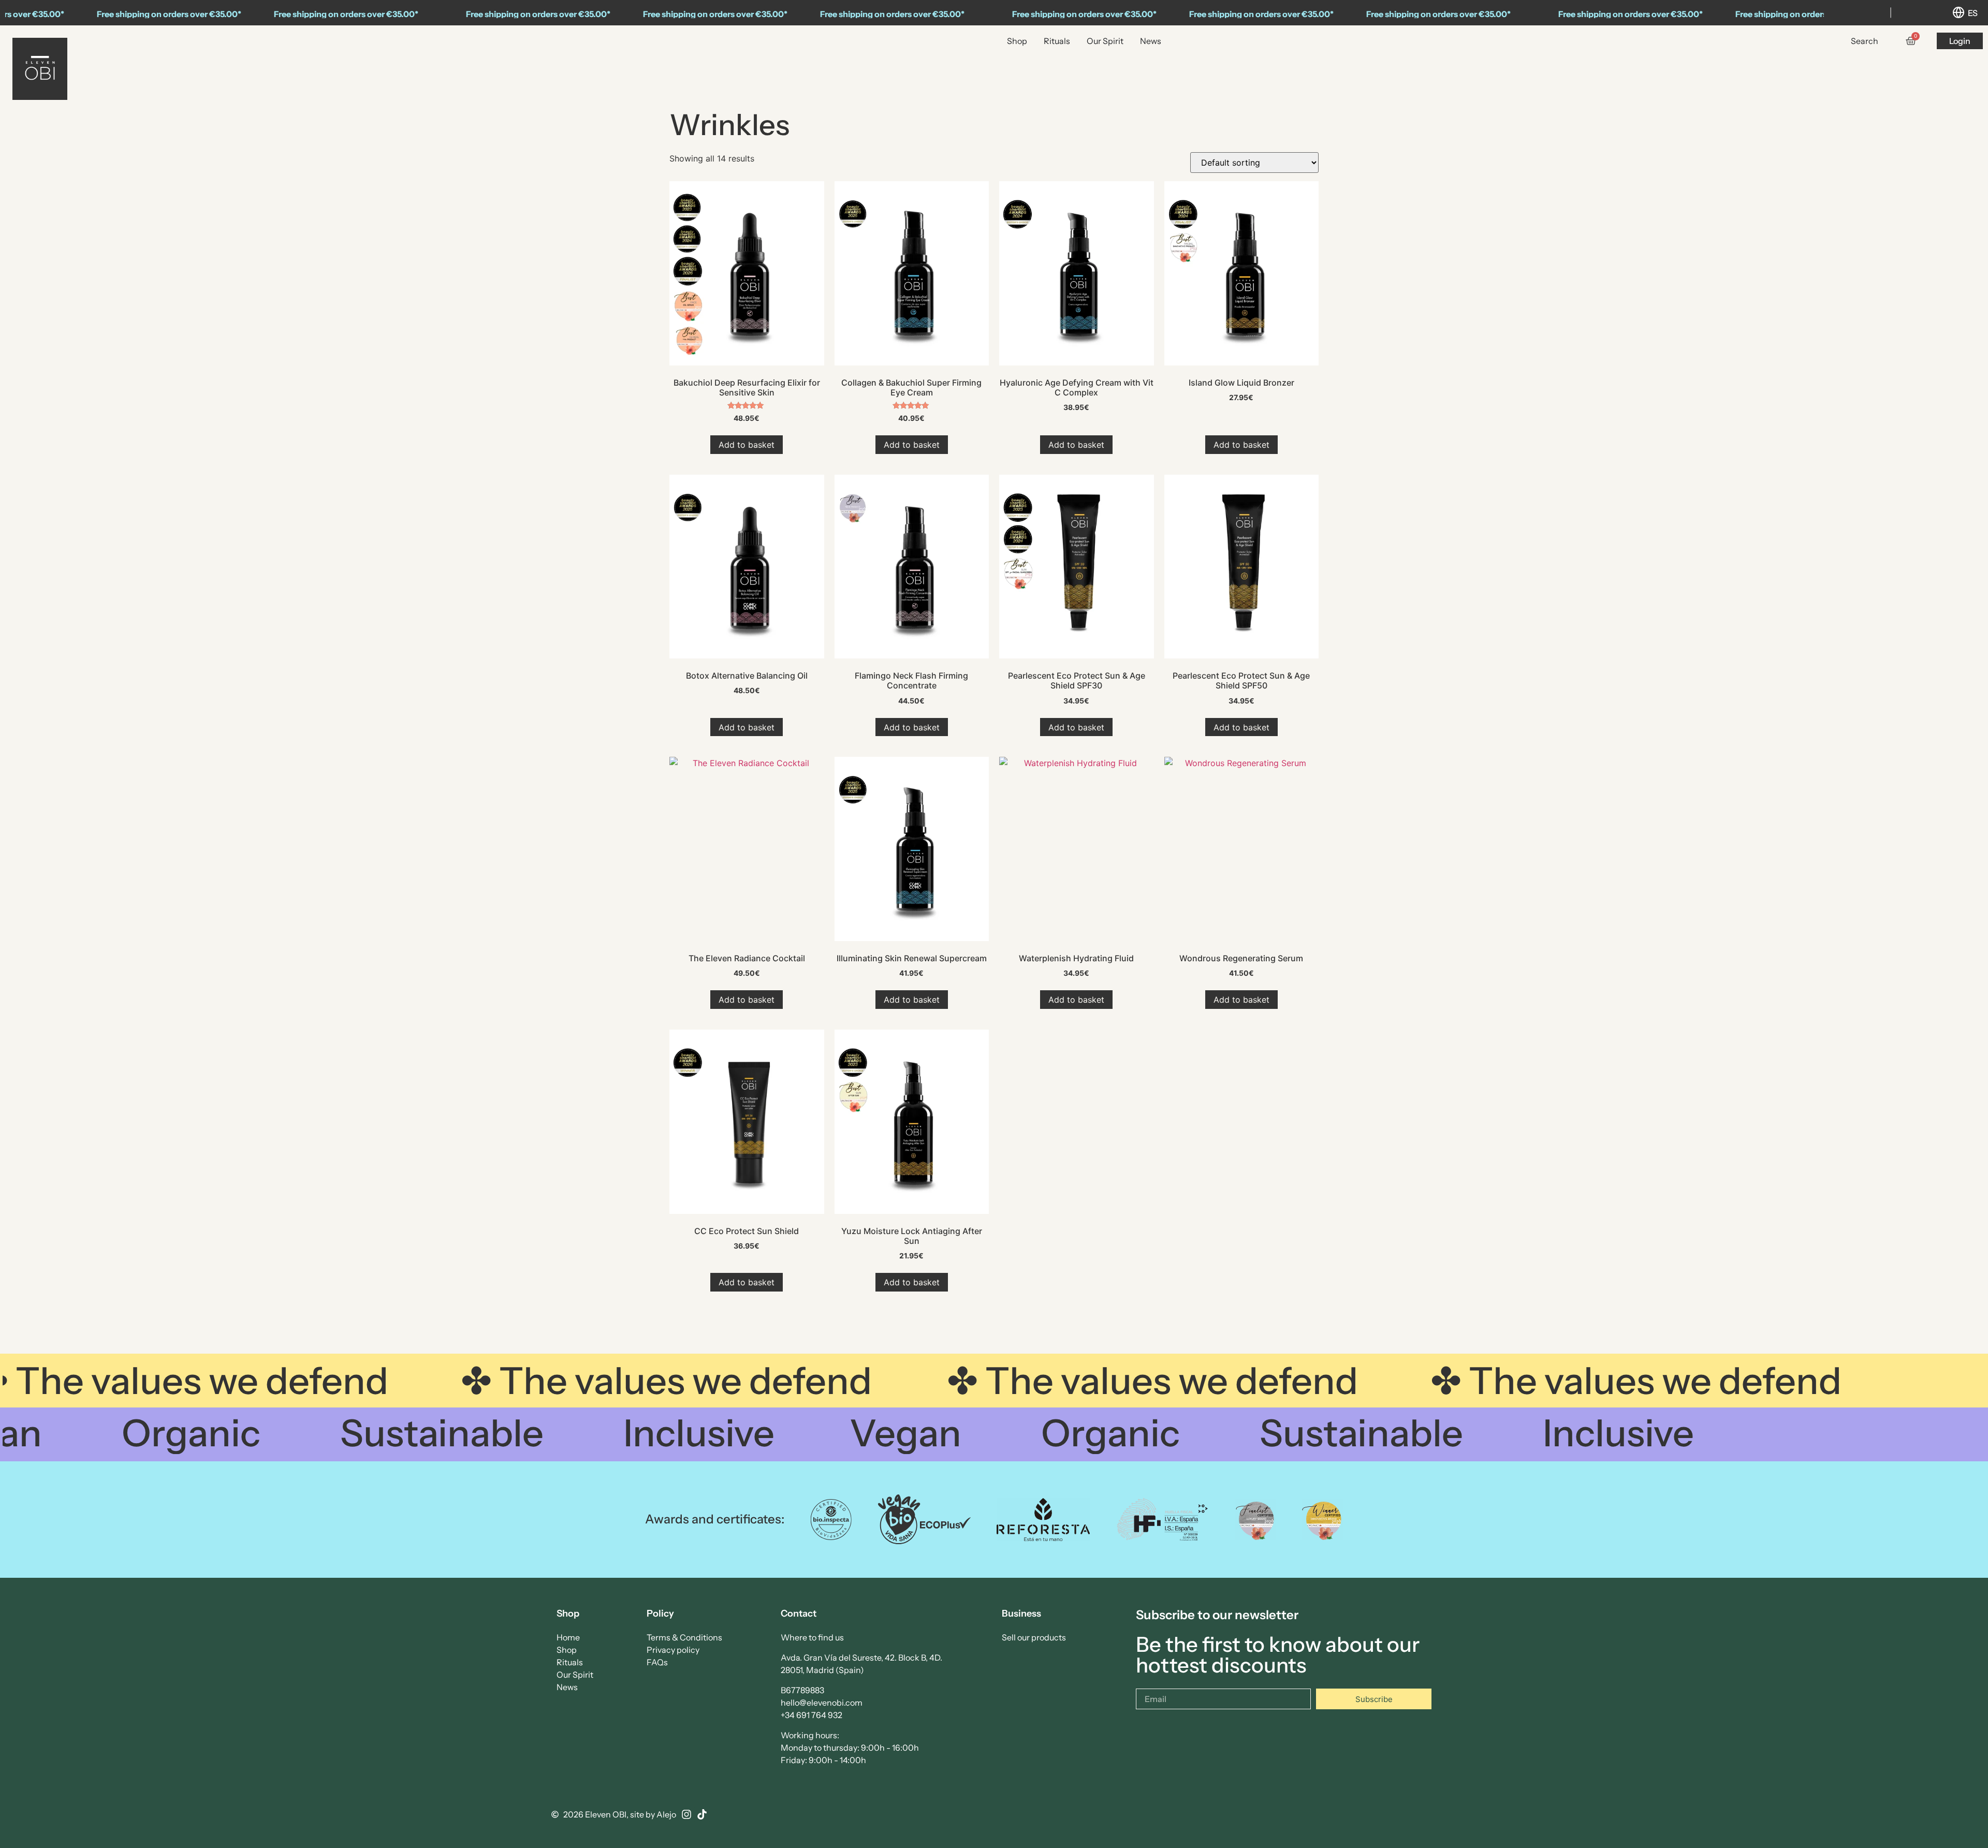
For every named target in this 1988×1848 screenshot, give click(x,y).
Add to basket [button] (747, 445)
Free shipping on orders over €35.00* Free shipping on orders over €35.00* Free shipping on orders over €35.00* (671, 14)
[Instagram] (686, 1814)
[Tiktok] (702, 1814)
